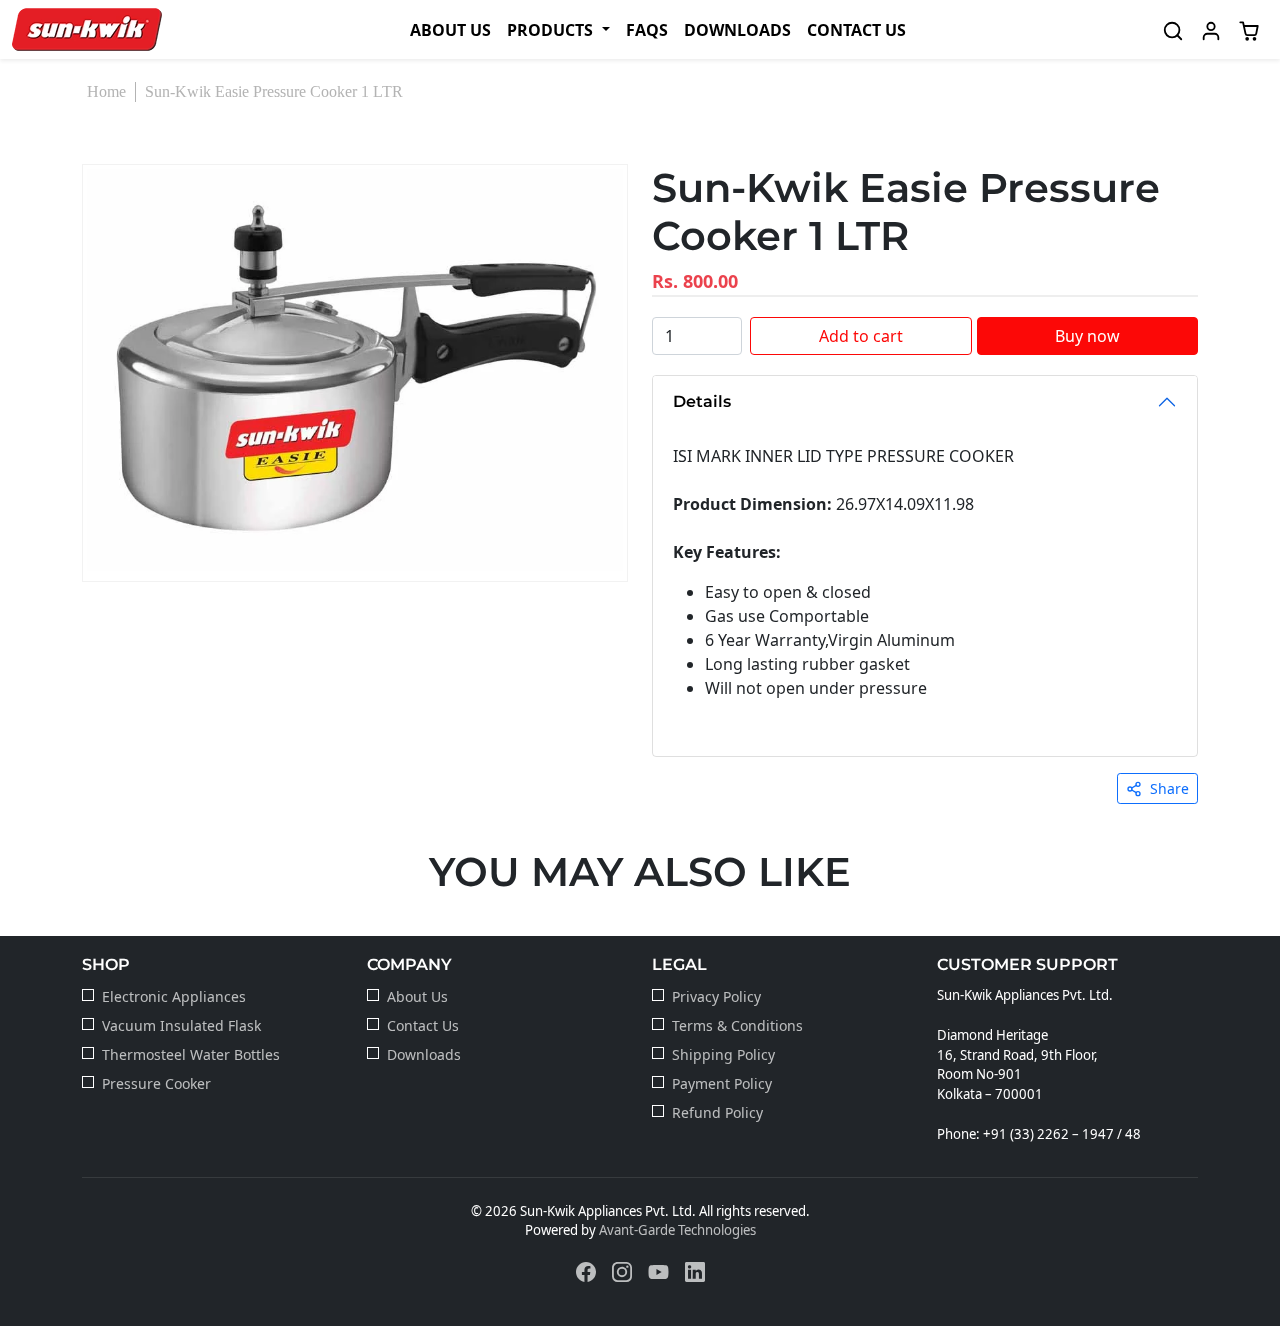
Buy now (1087, 336)
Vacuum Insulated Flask (181, 1025)
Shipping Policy (723, 1054)
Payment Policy (722, 1083)
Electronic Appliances (174, 996)
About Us (450, 30)
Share (1169, 788)
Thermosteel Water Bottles (191, 1054)
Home (106, 91)
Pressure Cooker (156, 1083)
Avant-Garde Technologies (677, 1230)
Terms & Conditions (737, 1025)
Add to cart (861, 336)
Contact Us (856, 30)
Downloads (737, 30)
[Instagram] (622, 1271)
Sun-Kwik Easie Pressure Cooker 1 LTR (274, 91)
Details (702, 401)
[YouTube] (658, 1271)
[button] (558, 30)
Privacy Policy (716, 996)
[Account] (1211, 29)
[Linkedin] (695, 1271)
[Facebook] (586, 1271)
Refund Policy (717, 1112)
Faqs (647, 30)
